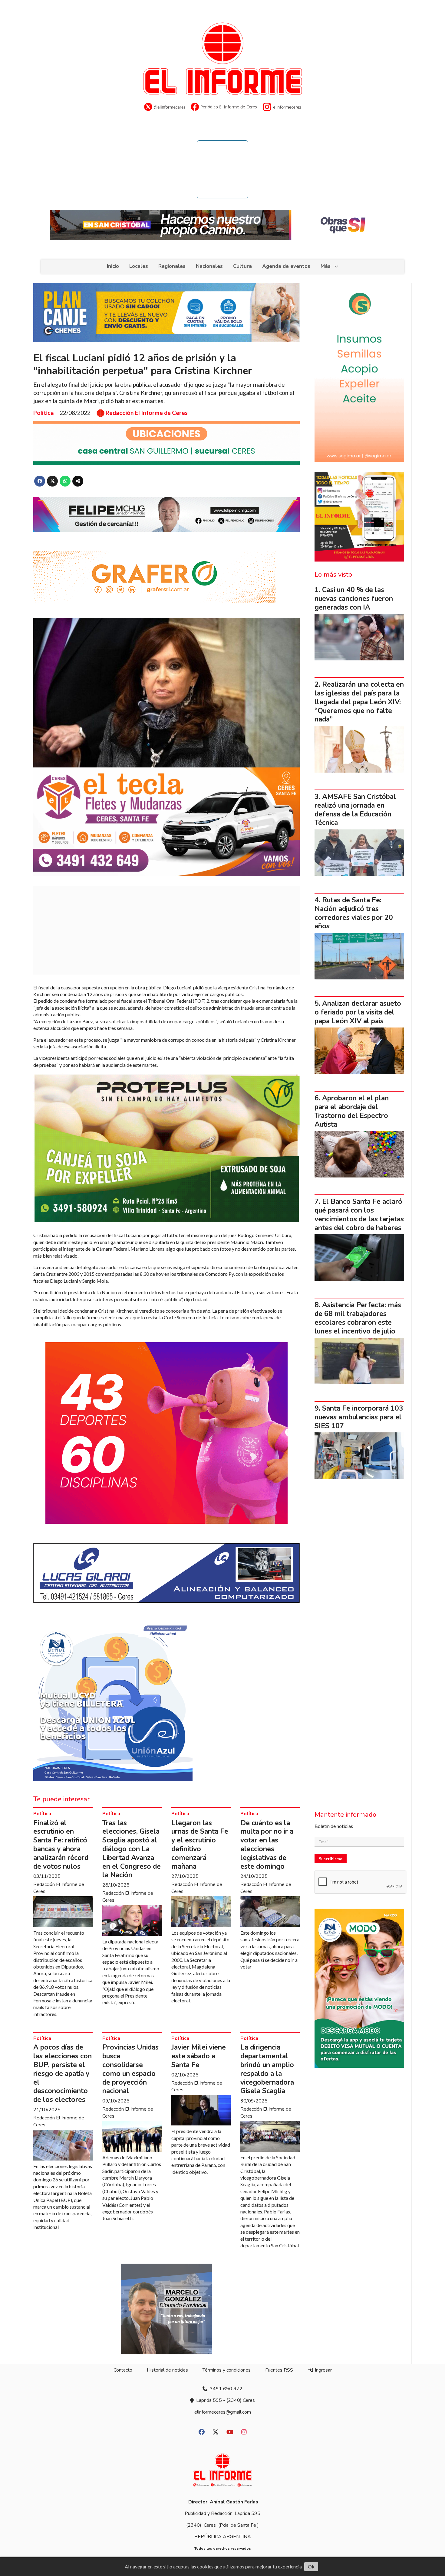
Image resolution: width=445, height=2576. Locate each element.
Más (326, 266)
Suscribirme (331, 1859)
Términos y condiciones (227, 2370)
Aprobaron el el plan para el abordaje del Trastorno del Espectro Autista (352, 1111)
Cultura (242, 266)
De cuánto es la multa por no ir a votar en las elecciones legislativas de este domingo (267, 1845)
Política (44, 413)
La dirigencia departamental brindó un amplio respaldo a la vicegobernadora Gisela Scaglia (267, 2069)
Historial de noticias (167, 2370)
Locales (139, 266)
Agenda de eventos (286, 266)
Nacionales (209, 266)
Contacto (123, 2370)
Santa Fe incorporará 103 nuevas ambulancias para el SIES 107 (359, 1417)
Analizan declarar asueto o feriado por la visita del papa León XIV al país (358, 1012)
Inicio (113, 266)
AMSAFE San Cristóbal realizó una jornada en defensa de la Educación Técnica (355, 810)
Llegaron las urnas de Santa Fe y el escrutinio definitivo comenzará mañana (200, 1845)
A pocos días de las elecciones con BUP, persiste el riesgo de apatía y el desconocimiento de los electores (63, 2073)
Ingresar (323, 2370)
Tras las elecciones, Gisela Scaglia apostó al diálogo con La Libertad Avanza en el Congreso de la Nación (132, 1849)
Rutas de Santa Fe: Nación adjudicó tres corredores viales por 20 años (354, 913)
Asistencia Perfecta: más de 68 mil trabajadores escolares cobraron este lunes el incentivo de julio (358, 1318)
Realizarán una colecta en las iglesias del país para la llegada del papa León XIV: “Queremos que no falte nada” (359, 702)
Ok (311, 2566)
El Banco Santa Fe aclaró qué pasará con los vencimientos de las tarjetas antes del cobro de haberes (359, 1215)
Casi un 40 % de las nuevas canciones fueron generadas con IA (354, 599)
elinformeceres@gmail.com (223, 2412)
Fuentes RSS (279, 2370)
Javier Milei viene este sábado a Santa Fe (199, 2056)
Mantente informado (345, 1815)
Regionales (172, 266)
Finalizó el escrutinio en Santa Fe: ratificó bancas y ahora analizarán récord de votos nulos (61, 1845)
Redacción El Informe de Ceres (147, 413)
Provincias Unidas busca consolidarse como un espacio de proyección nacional (130, 2069)
